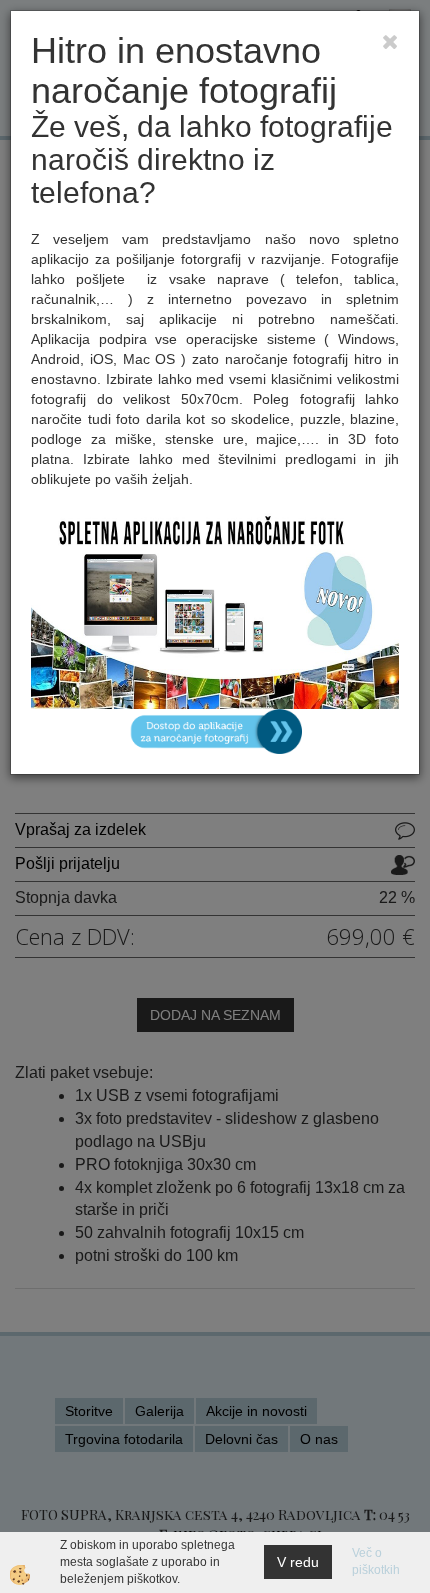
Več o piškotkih (376, 1561)
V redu (298, 1562)
